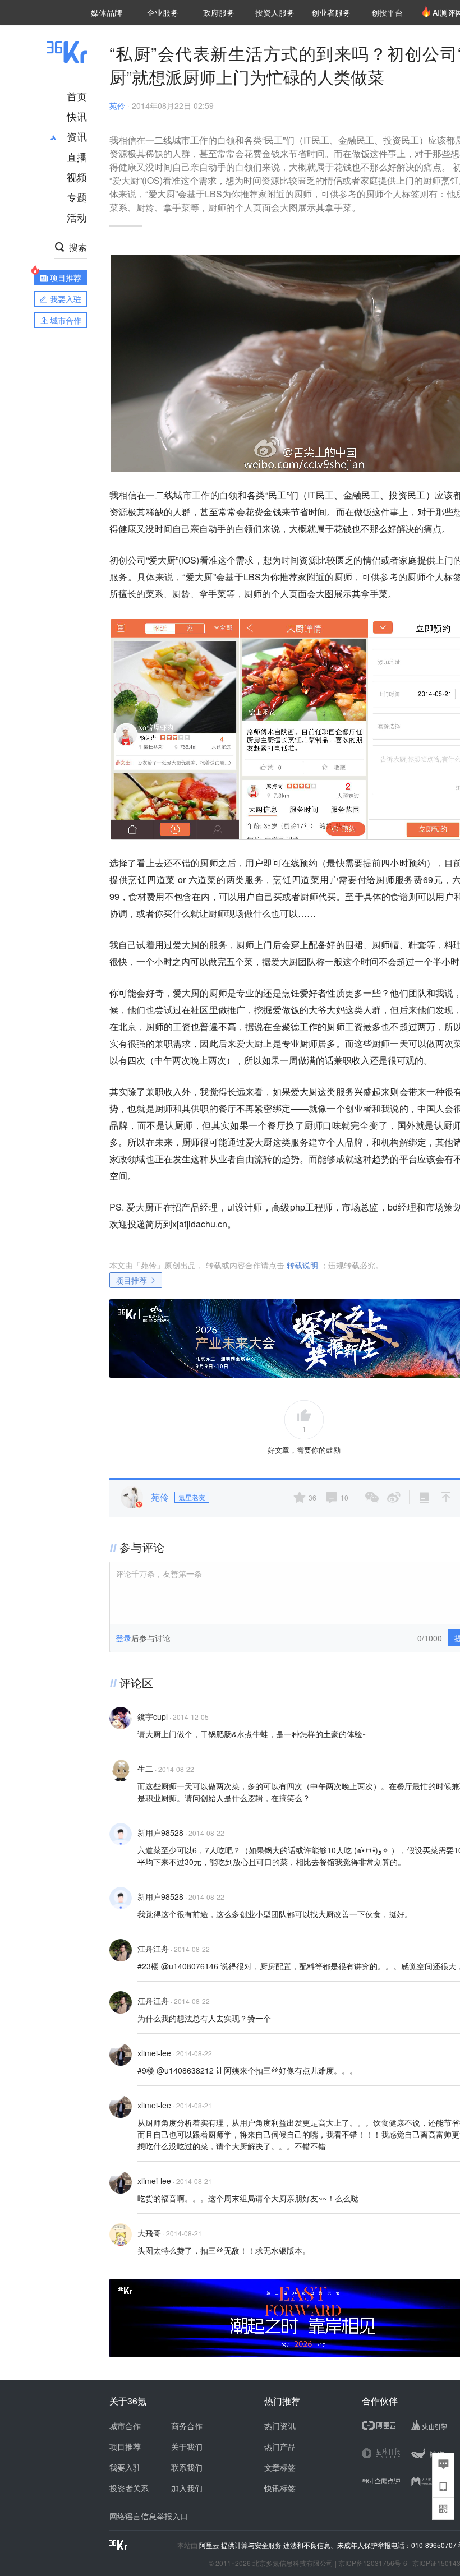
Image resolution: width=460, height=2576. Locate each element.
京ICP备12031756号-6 (373, 2563)
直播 (77, 156)
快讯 (77, 116)
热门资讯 (280, 2426)
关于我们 (187, 2446)
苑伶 (117, 105)
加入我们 (187, 2488)
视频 (77, 177)
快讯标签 (280, 2488)
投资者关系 (129, 2488)
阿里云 (210, 2545)
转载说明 (302, 1265)
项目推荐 (131, 1280)
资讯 (77, 136)
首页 (77, 96)
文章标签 (280, 2467)
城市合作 (125, 2426)
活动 (77, 217)
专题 (77, 197)
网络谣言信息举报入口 (149, 2516)
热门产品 (280, 2446)
